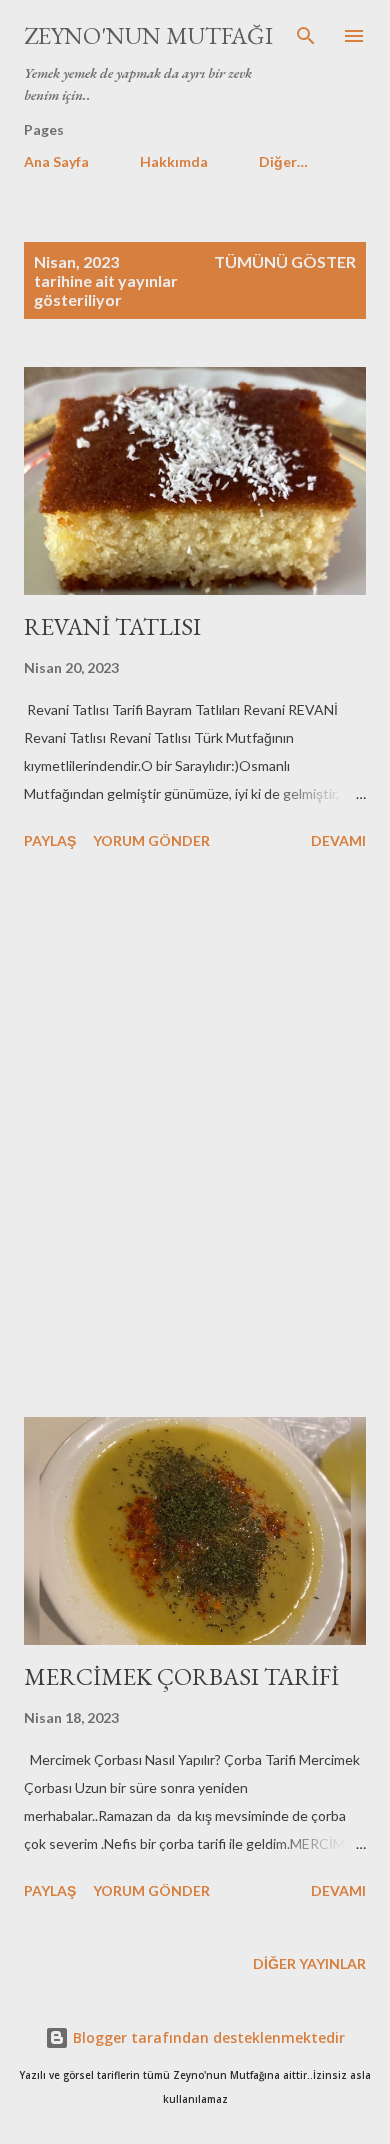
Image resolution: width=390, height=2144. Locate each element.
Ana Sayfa (56, 161)
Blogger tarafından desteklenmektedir (207, 2037)
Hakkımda (174, 161)
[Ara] (306, 36)
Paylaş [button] (50, 840)
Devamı (338, 840)
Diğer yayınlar (309, 1963)
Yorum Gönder (151, 840)
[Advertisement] (195, 1137)
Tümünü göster (285, 261)
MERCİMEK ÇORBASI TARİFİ (181, 1676)
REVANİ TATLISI (112, 626)
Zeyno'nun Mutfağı (148, 35)
